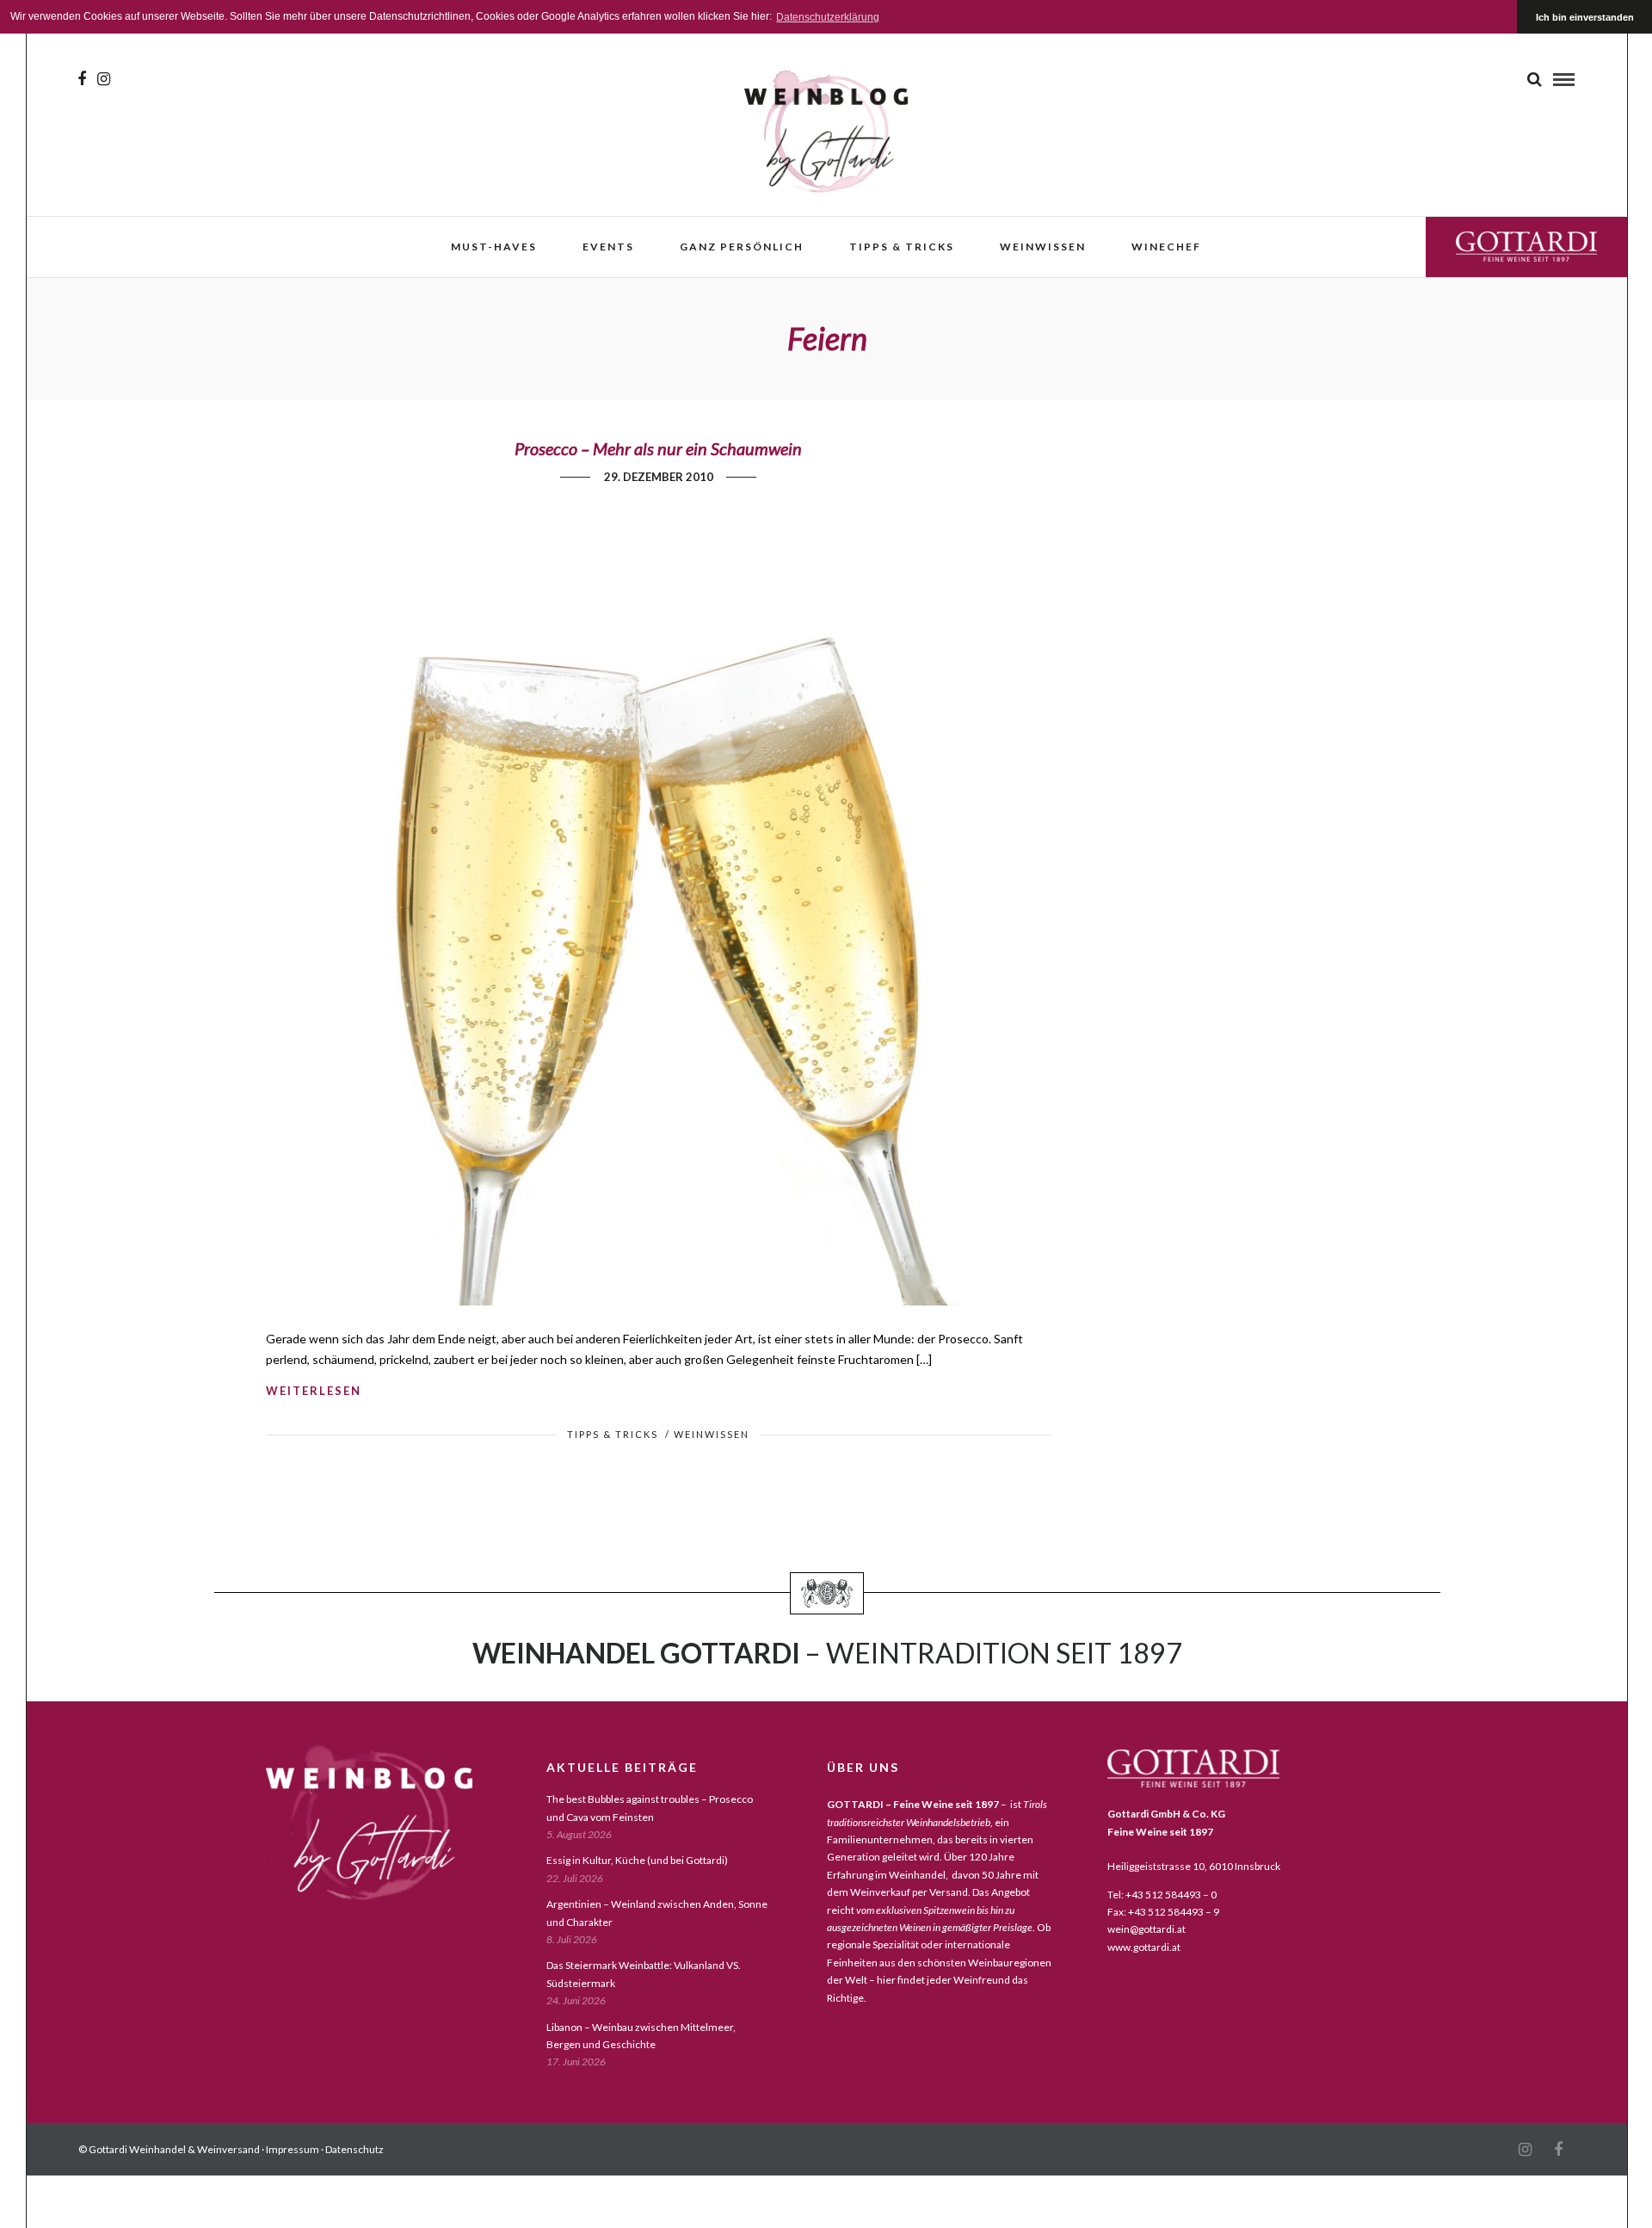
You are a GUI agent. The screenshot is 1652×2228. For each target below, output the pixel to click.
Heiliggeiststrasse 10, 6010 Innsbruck (1194, 1866)
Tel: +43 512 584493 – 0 (1162, 1895)
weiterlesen (314, 1391)
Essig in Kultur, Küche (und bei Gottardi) (637, 1860)
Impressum (293, 2149)
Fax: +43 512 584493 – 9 (1163, 1912)
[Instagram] (104, 79)
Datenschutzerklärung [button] (828, 17)
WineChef (1166, 247)
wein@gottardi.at (1147, 1929)
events (608, 247)
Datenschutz (354, 2149)
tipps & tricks (613, 1434)
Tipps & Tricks (902, 247)
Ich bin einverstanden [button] (1585, 17)
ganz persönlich (742, 247)
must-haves (494, 247)
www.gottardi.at (1144, 1947)
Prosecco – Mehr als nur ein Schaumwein (658, 448)
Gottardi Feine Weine (1526, 247)
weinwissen (1043, 247)
